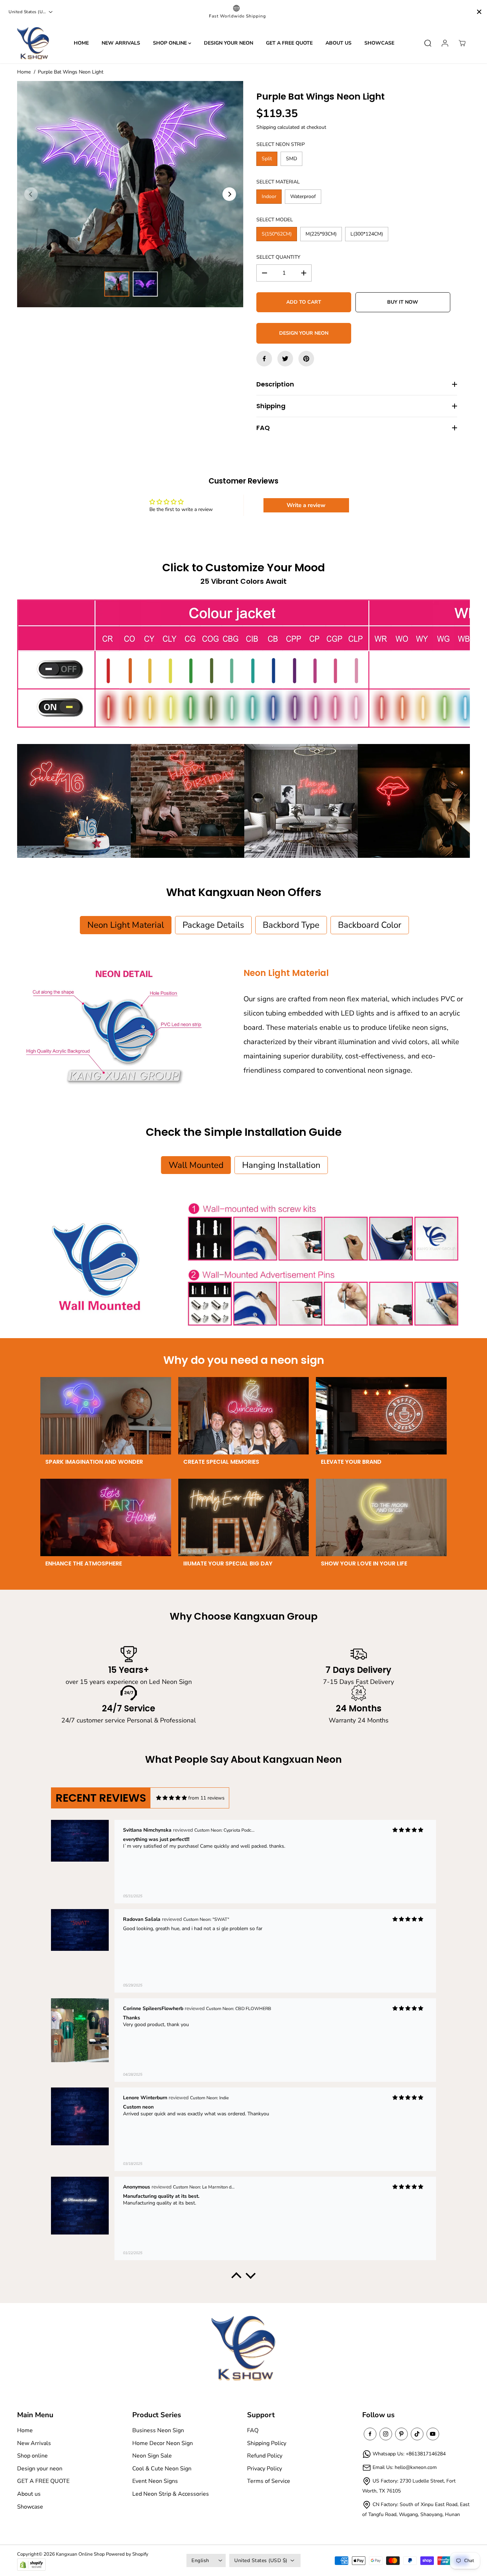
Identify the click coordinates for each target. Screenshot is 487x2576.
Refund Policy (265, 2456)
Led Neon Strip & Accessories (171, 2494)
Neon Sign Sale (152, 2456)
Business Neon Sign (158, 2430)
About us (339, 43)
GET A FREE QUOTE (289, 43)
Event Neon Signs (155, 2481)
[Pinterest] (306, 359)
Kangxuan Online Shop (80, 2554)
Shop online (171, 43)
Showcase (379, 43)
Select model (275, 220)
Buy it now (403, 302)
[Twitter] (285, 359)
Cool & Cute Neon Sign (162, 2469)
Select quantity (278, 257)
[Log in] (445, 43)
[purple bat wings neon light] (130, 194)
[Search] (428, 43)
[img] (171, 1798)
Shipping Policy (267, 2443)
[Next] (229, 194)
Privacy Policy (265, 2469)
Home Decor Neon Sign (163, 2443)
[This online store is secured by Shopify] (31, 2565)
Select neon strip (281, 144)
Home (81, 43)
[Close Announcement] (479, 12)
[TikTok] (417, 2434)
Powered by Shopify (127, 2554)
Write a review (306, 505)
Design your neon (229, 43)
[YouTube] (433, 2434)
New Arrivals (121, 43)
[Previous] (31, 194)
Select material (278, 182)
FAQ (253, 2430)
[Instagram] (386, 2434)
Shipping (266, 127)
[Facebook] (264, 359)
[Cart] (462, 43)
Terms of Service (269, 2481)
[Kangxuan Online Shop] (33, 43)
